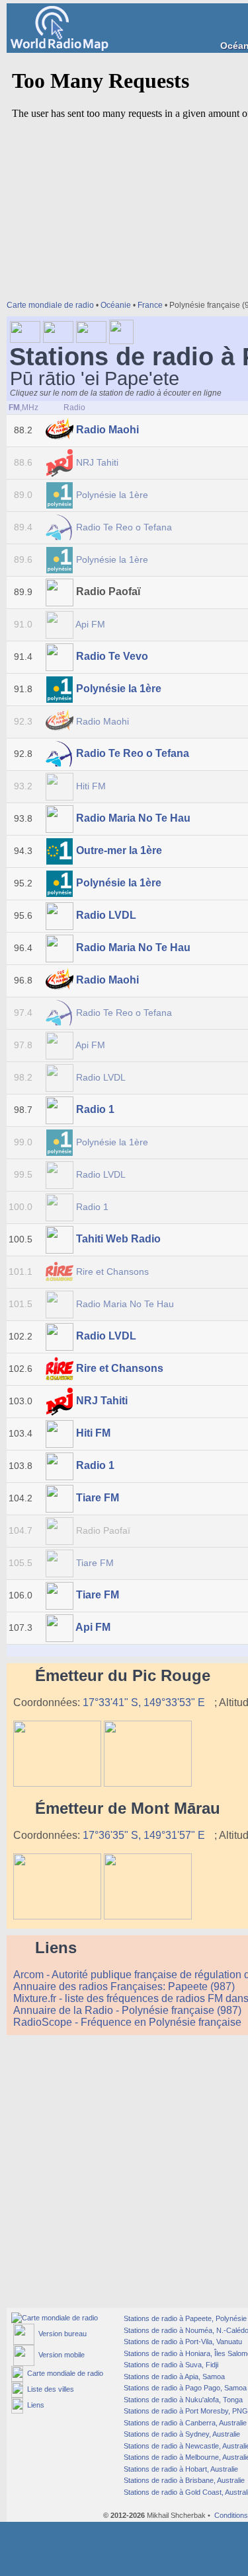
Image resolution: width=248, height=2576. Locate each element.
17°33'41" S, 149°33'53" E (145, 1702)
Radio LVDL (106, 915)
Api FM (91, 624)
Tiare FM (98, 1498)
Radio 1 (95, 1109)
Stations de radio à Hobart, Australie (180, 2469)
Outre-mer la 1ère (119, 850)
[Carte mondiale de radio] (55, 2318)
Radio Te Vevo (112, 656)
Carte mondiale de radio (50, 305)
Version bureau (61, 2334)
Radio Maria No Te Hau (133, 818)
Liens (34, 2405)
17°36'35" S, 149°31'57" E (145, 1835)
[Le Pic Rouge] (57, 1783)
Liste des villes (49, 2389)
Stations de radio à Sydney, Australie (181, 2434)
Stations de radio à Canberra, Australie (184, 2423)
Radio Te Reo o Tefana (124, 527)
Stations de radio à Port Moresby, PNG (185, 2411)
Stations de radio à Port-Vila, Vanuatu (182, 2342)
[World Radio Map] (60, 47)
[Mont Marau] (57, 1916)
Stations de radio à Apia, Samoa (173, 2377)
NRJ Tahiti (97, 462)
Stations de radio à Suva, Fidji (170, 2365)
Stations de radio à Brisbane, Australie (183, 2480)
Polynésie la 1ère (112, 495)
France (150, 305)
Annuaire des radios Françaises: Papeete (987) (125, 1986)
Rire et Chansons (112, 1271)
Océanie (116, 305)
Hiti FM (91, 786)
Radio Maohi (107, 430)
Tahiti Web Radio (118, 1239)
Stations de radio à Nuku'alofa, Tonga (182, 2400)
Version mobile (60, 2355)
